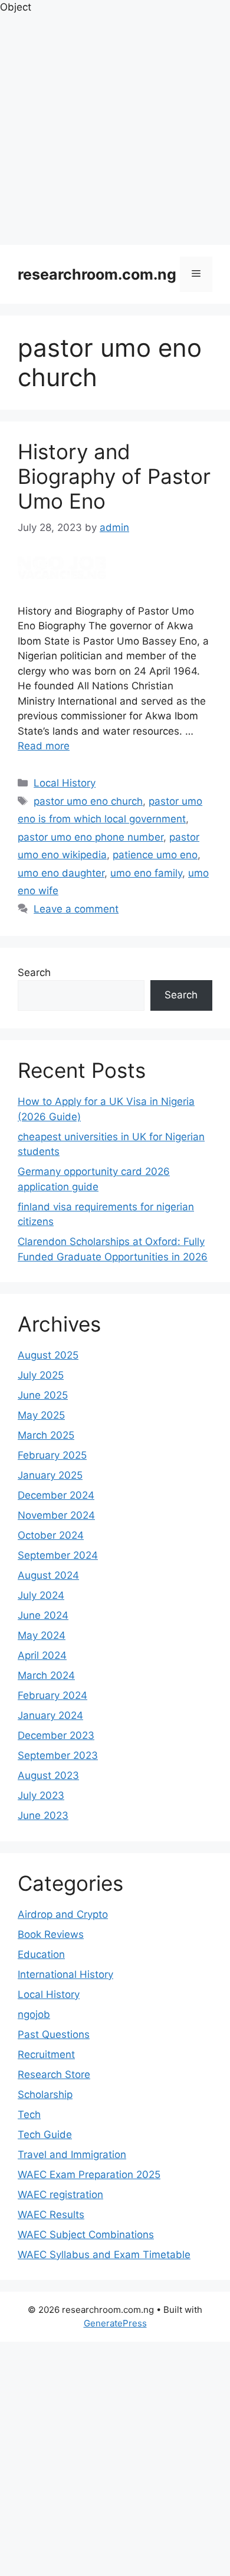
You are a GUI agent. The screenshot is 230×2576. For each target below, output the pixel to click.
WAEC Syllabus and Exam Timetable (104, 2255)
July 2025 (41, 1375)
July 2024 (41, 1595)
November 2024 (56, 1515)
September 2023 (58, 1755)
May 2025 (41, 1415)
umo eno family (146, 873)
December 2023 (56, 1735)
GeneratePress (115, 2323)
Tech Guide (45, 2135)
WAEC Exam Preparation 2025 (89, 2175)
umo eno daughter (61, 873)
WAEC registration (60, 2195)
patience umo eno (155, 855)
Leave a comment (76, 909)
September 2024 (58, 1555)
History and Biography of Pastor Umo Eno (114, 476)
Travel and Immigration (72, 2155)
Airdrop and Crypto (63, 1914)
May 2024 (42, 1635)
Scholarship (45, 2094)
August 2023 (48, 1775)
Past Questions (54, 2034)
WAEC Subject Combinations (86, 2235)
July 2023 (41, 1795)
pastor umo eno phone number (91, 837)
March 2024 (46, 1675)
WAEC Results (51, 2215)
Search (34, 972)
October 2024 (51, 1535)
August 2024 (48, 1575)
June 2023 (43, 1815)
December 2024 (56, 1495)
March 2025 (46, 1435)
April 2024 (42, 1655)
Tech (29, 2114)
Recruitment (46, 2054)
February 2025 (52, 1455)
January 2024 (50, 1715)
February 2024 (52, 1695)
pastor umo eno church (88, 801)
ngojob (34, 2014)
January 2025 (50, 1475)
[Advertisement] (115, 130)
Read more (44, 746)
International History (65, 1974)
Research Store (54, 2074)
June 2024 (43, 1615)
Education (41, 1954)
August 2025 (48, 1355)
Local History (65, 783)
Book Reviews (51, 1934)
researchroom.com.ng (97, 274)
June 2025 (43, 1395)
